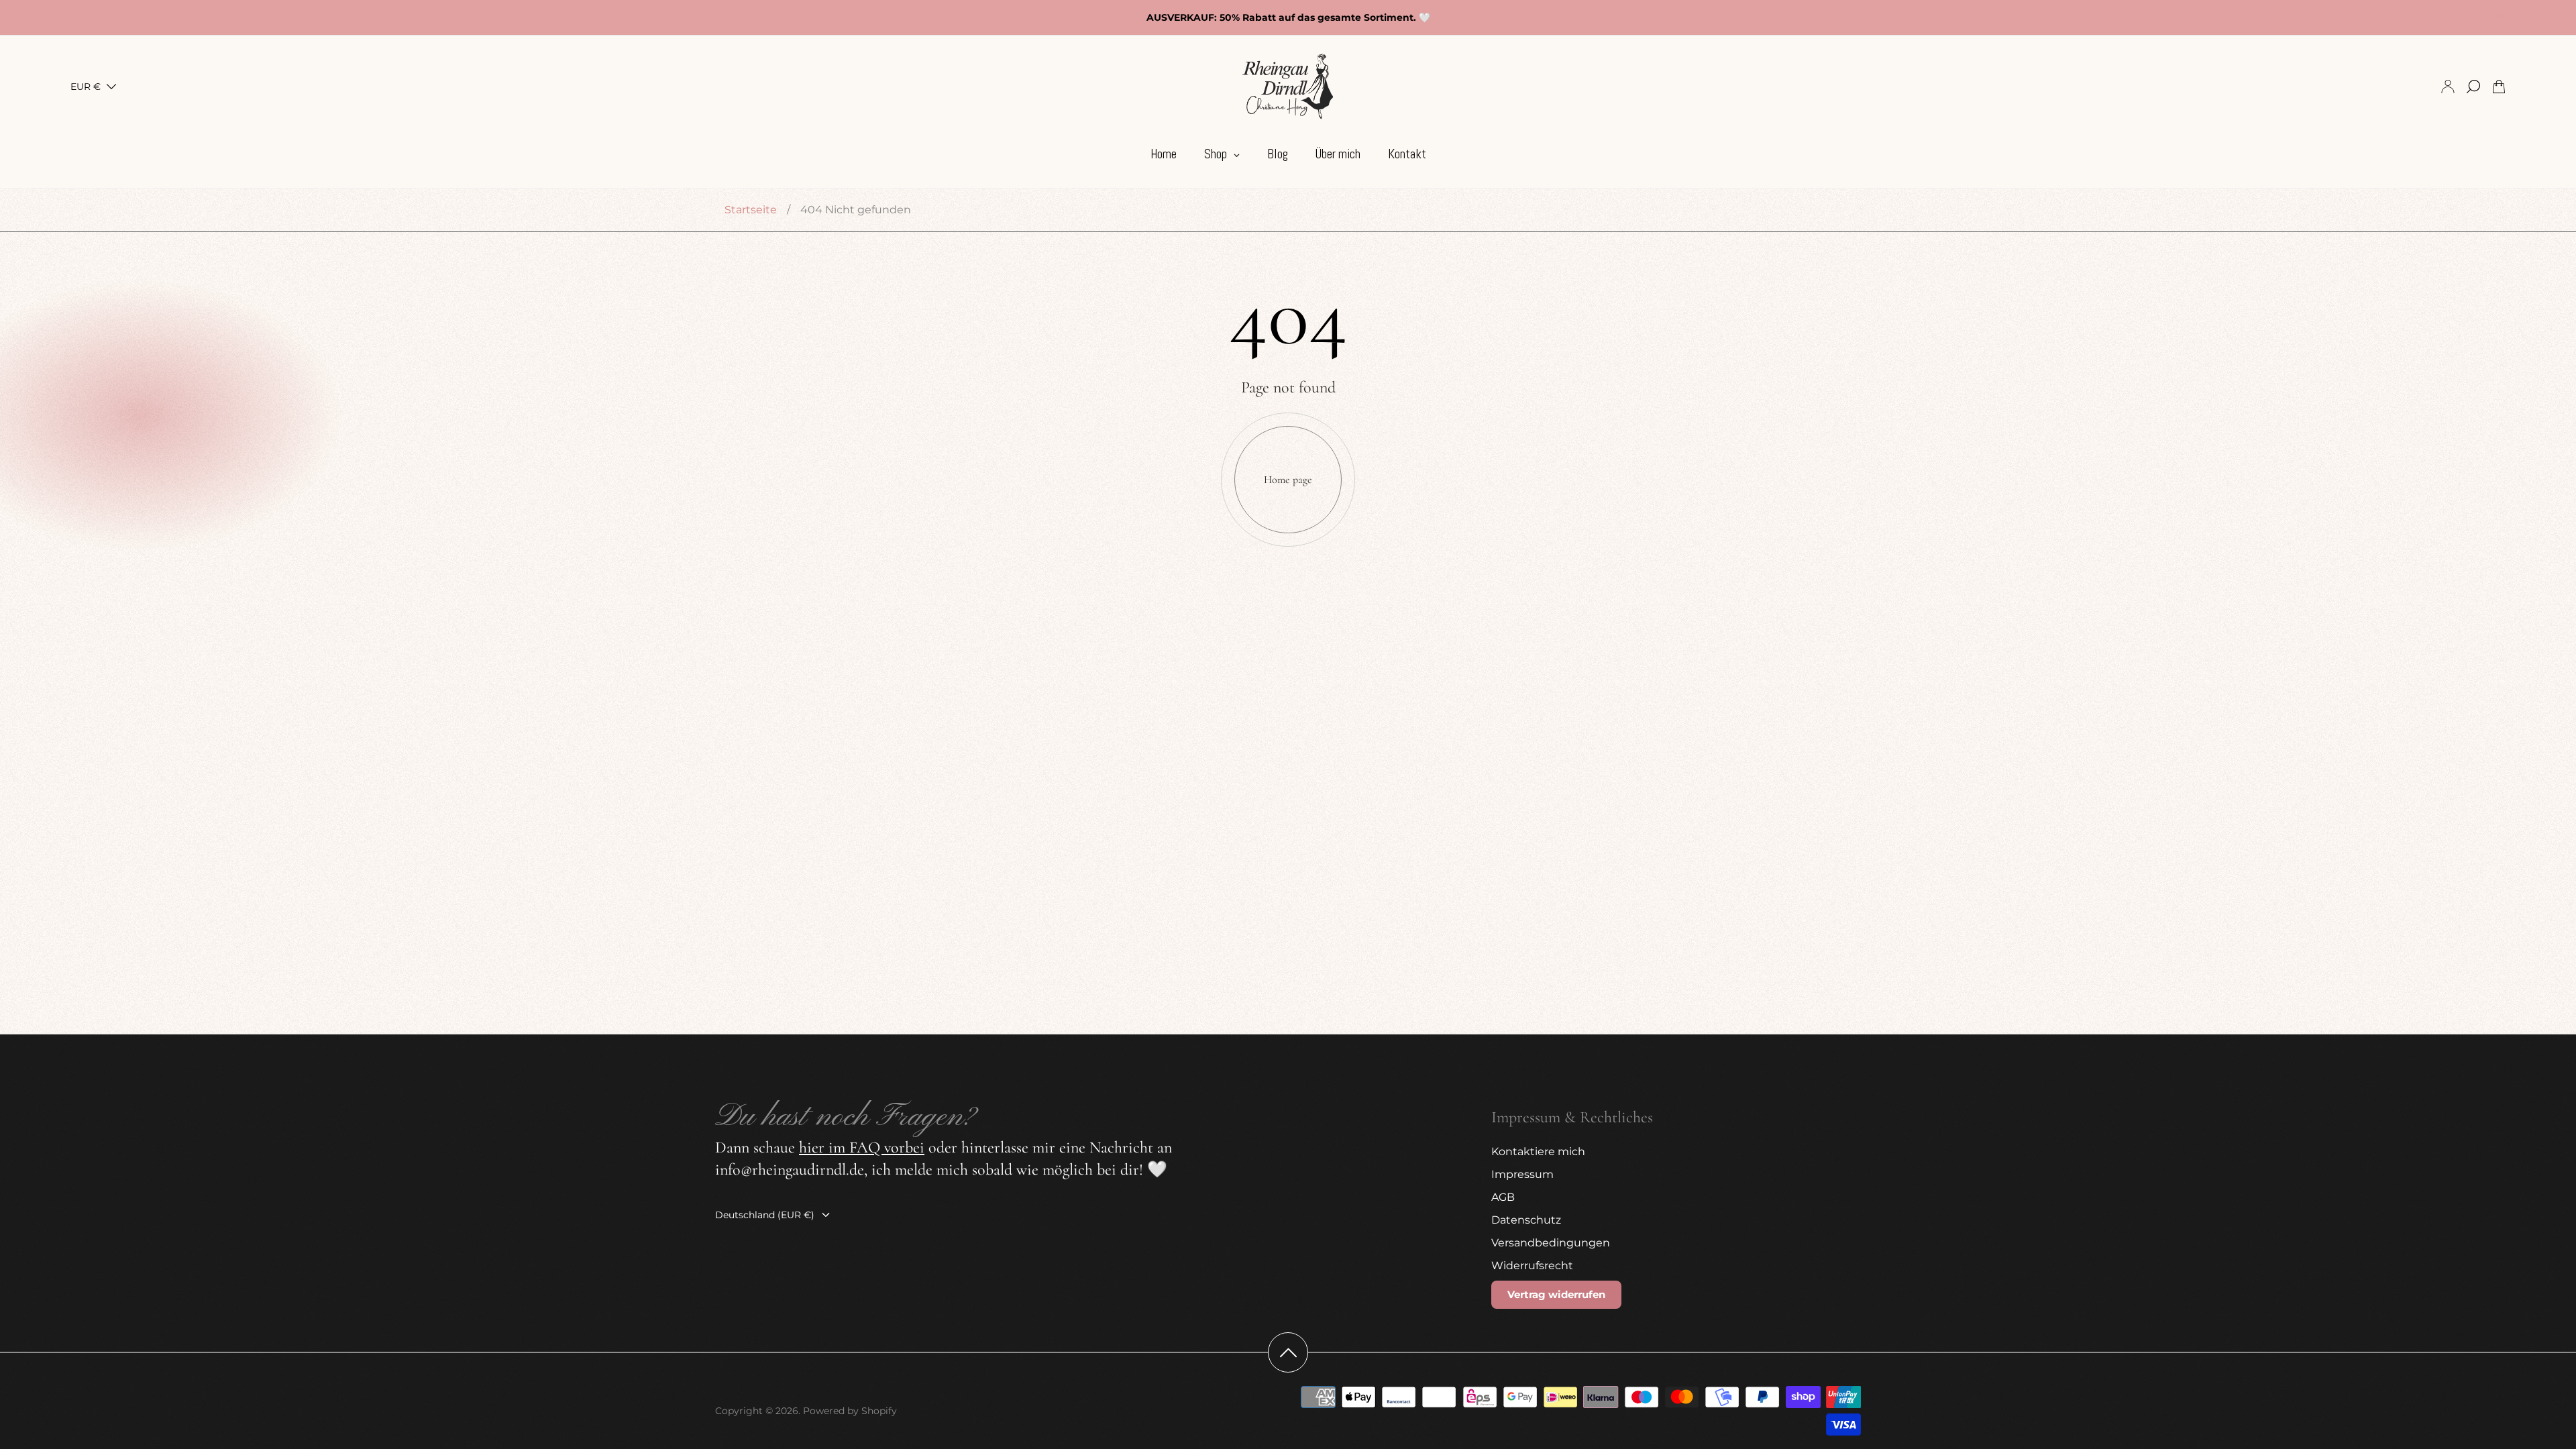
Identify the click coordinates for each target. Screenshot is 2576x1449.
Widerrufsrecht (1532, 1266)
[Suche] (2473, 87)
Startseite (751, 210)
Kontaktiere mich (1538, 1151)
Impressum (1522, 1174)
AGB (1503, 1197)
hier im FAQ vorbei (862, 1147)
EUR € (86, 87)
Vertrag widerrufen (1556, 1294)
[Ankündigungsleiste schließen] (2499, 17)
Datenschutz (1526, 1220)
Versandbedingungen (1551, 1243)
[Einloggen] (2448, 87)
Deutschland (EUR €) (765, 1215)
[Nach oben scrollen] (1288, 1352)
